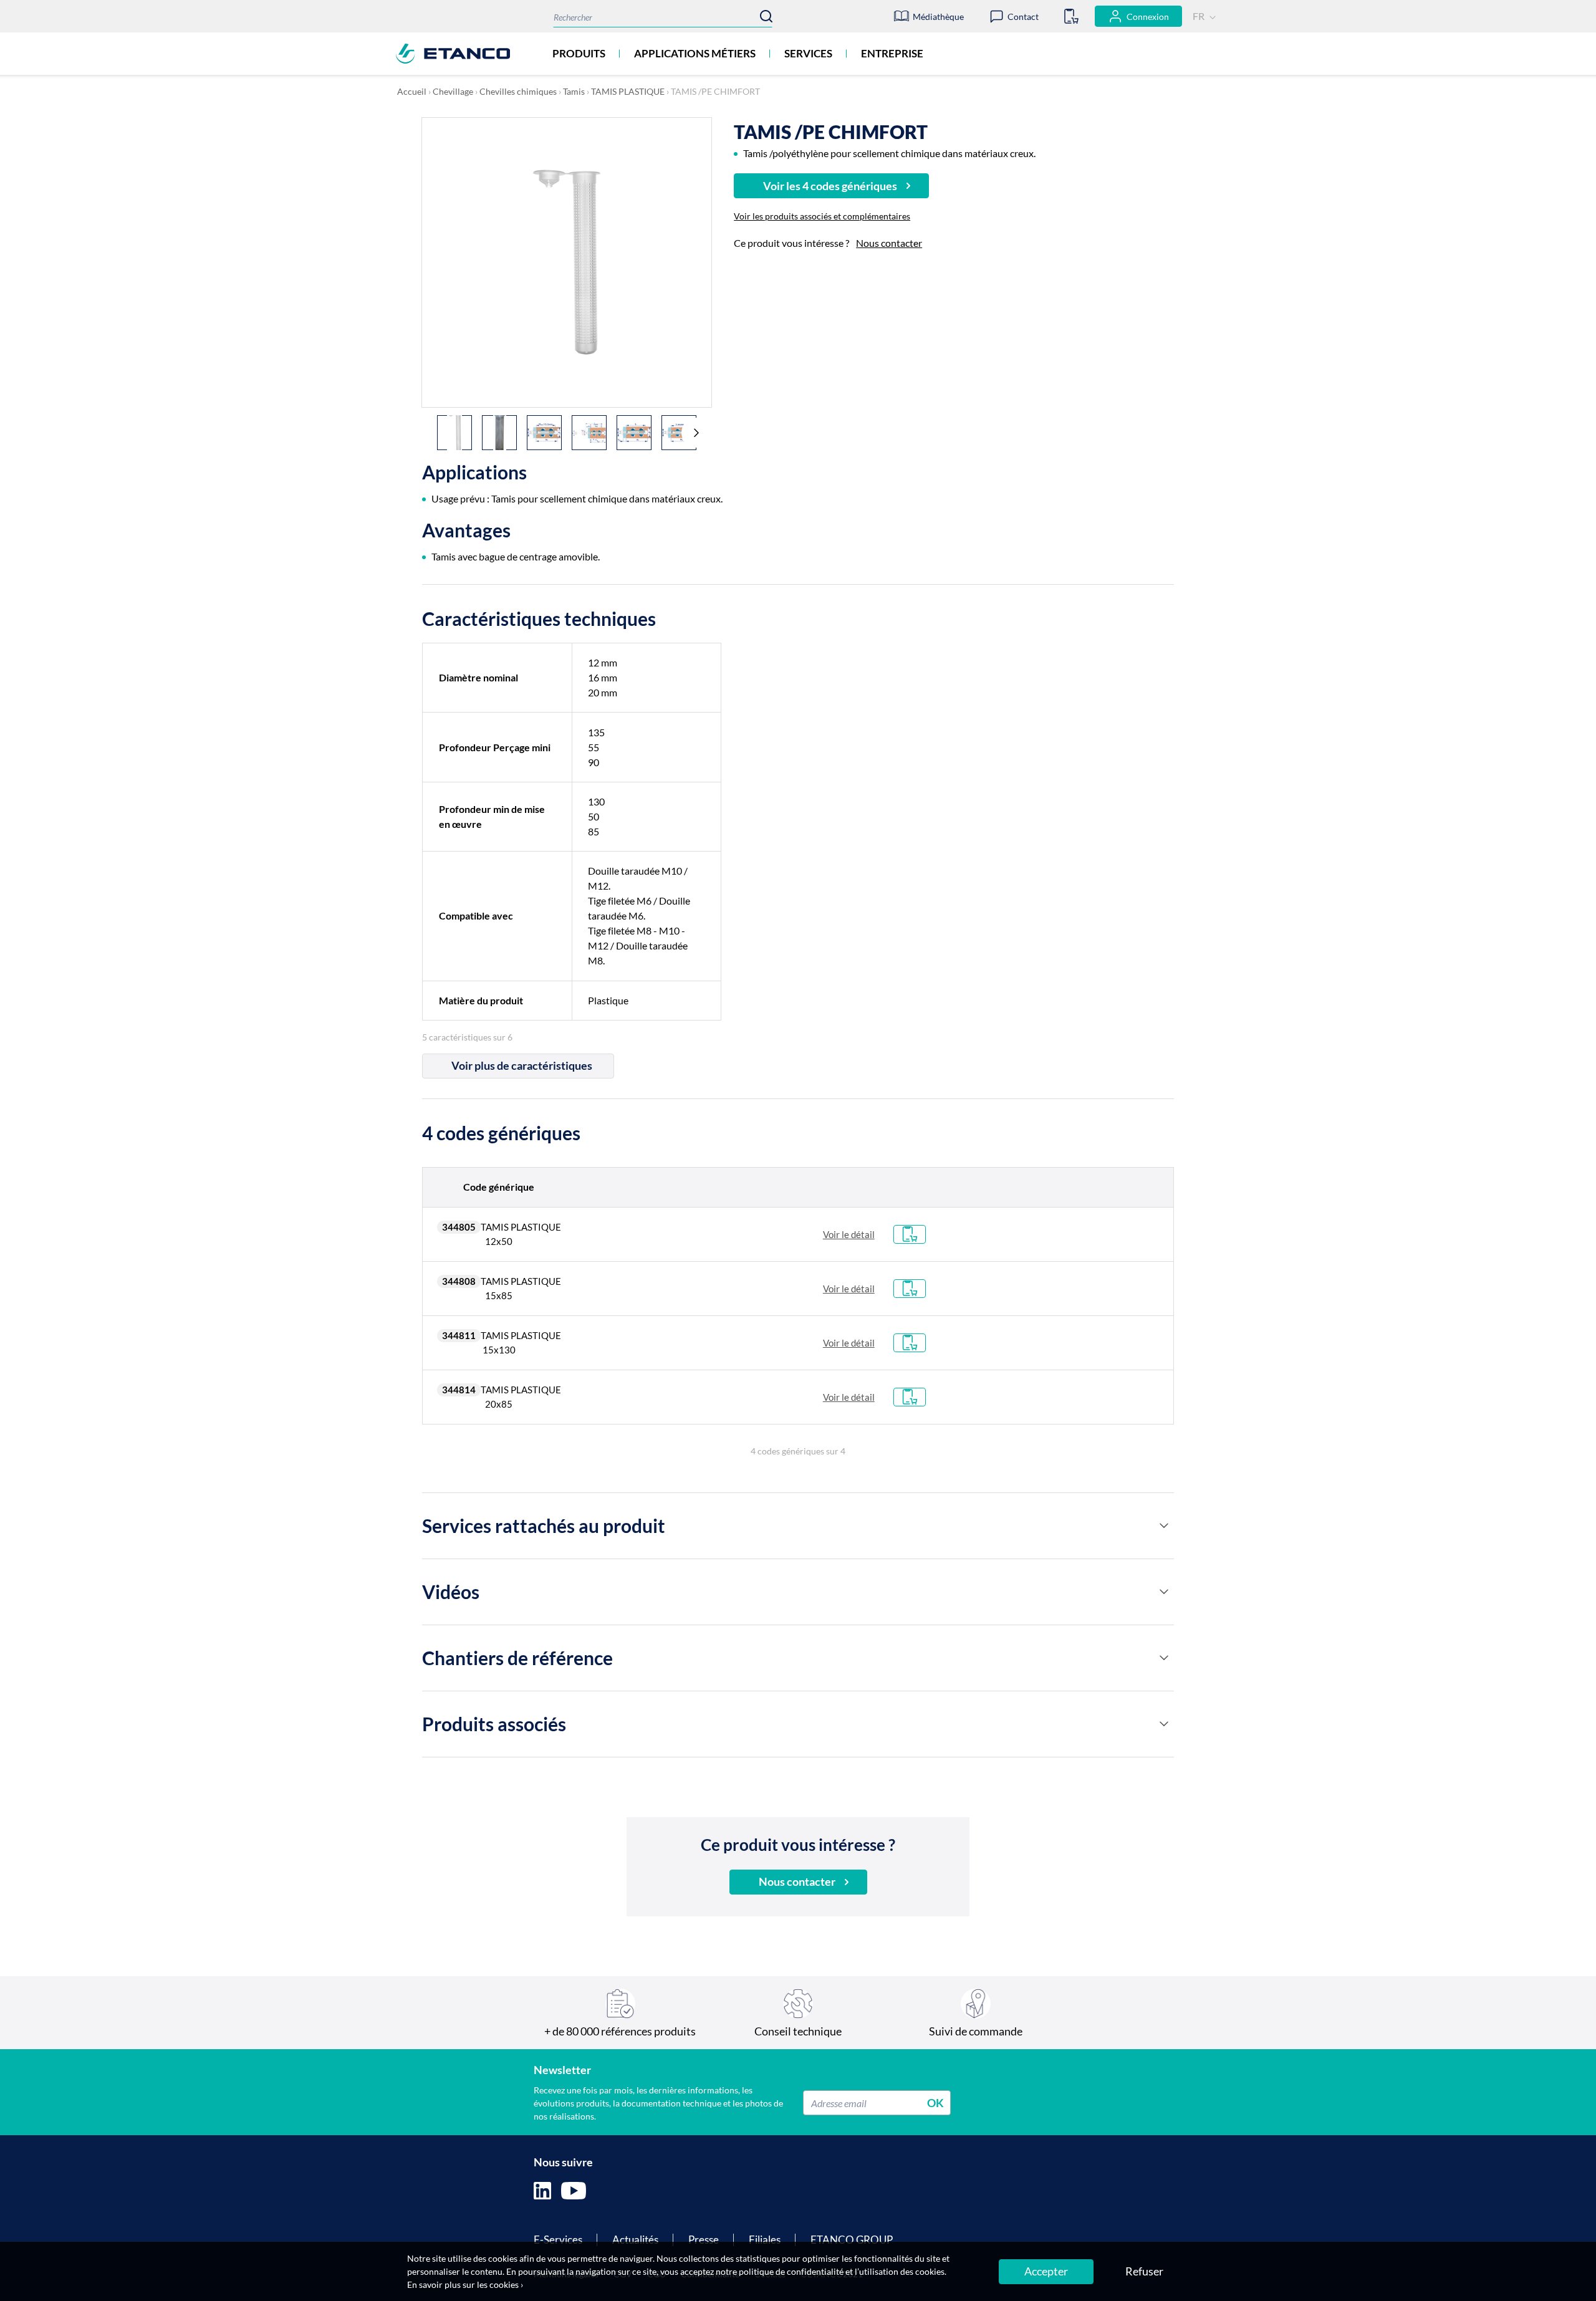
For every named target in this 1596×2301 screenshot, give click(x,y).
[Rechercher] (766, 16)
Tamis (574, 91)
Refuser (1144, 2271)
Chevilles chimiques (518, 91)
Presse (704, 2240)
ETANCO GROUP (852, 2240)
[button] (696, 433)
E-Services (558, 2240)
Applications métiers (695, 53)
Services (808, 53)
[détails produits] (1164, 1525)
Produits (579, 53)
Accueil (412, 91)
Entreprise (892, 53)
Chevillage (453, 91)
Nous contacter (889, 243)
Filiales (765, 2240)
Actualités (635, 2240)
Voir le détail (849, 1234)
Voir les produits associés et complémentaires (822, 216)
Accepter (1046, 2271)
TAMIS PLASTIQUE (628, 91)
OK (935, 2103)
